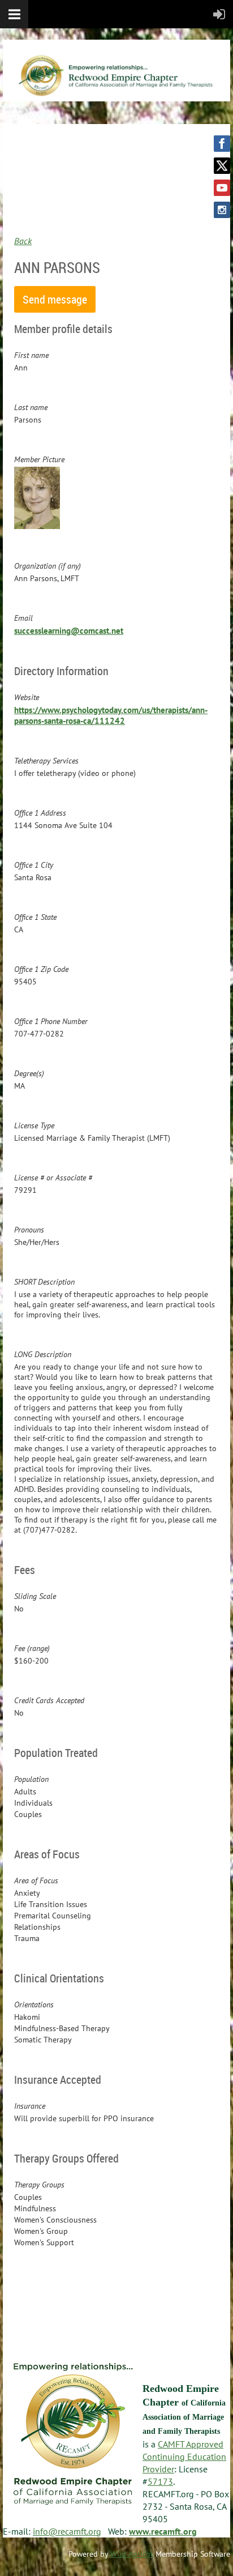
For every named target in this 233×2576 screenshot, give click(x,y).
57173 (160, 2481)
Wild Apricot (132, 2554)
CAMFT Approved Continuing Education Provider (184, 2456)
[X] (222, 166)
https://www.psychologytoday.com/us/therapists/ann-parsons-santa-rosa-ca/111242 (111, 715)
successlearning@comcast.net (69, 631)
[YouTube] (222, 188)
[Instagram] (222, 210)
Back (23, 241)
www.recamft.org (163, 2531)
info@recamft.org (67, 2531)
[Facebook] (222, 144)
